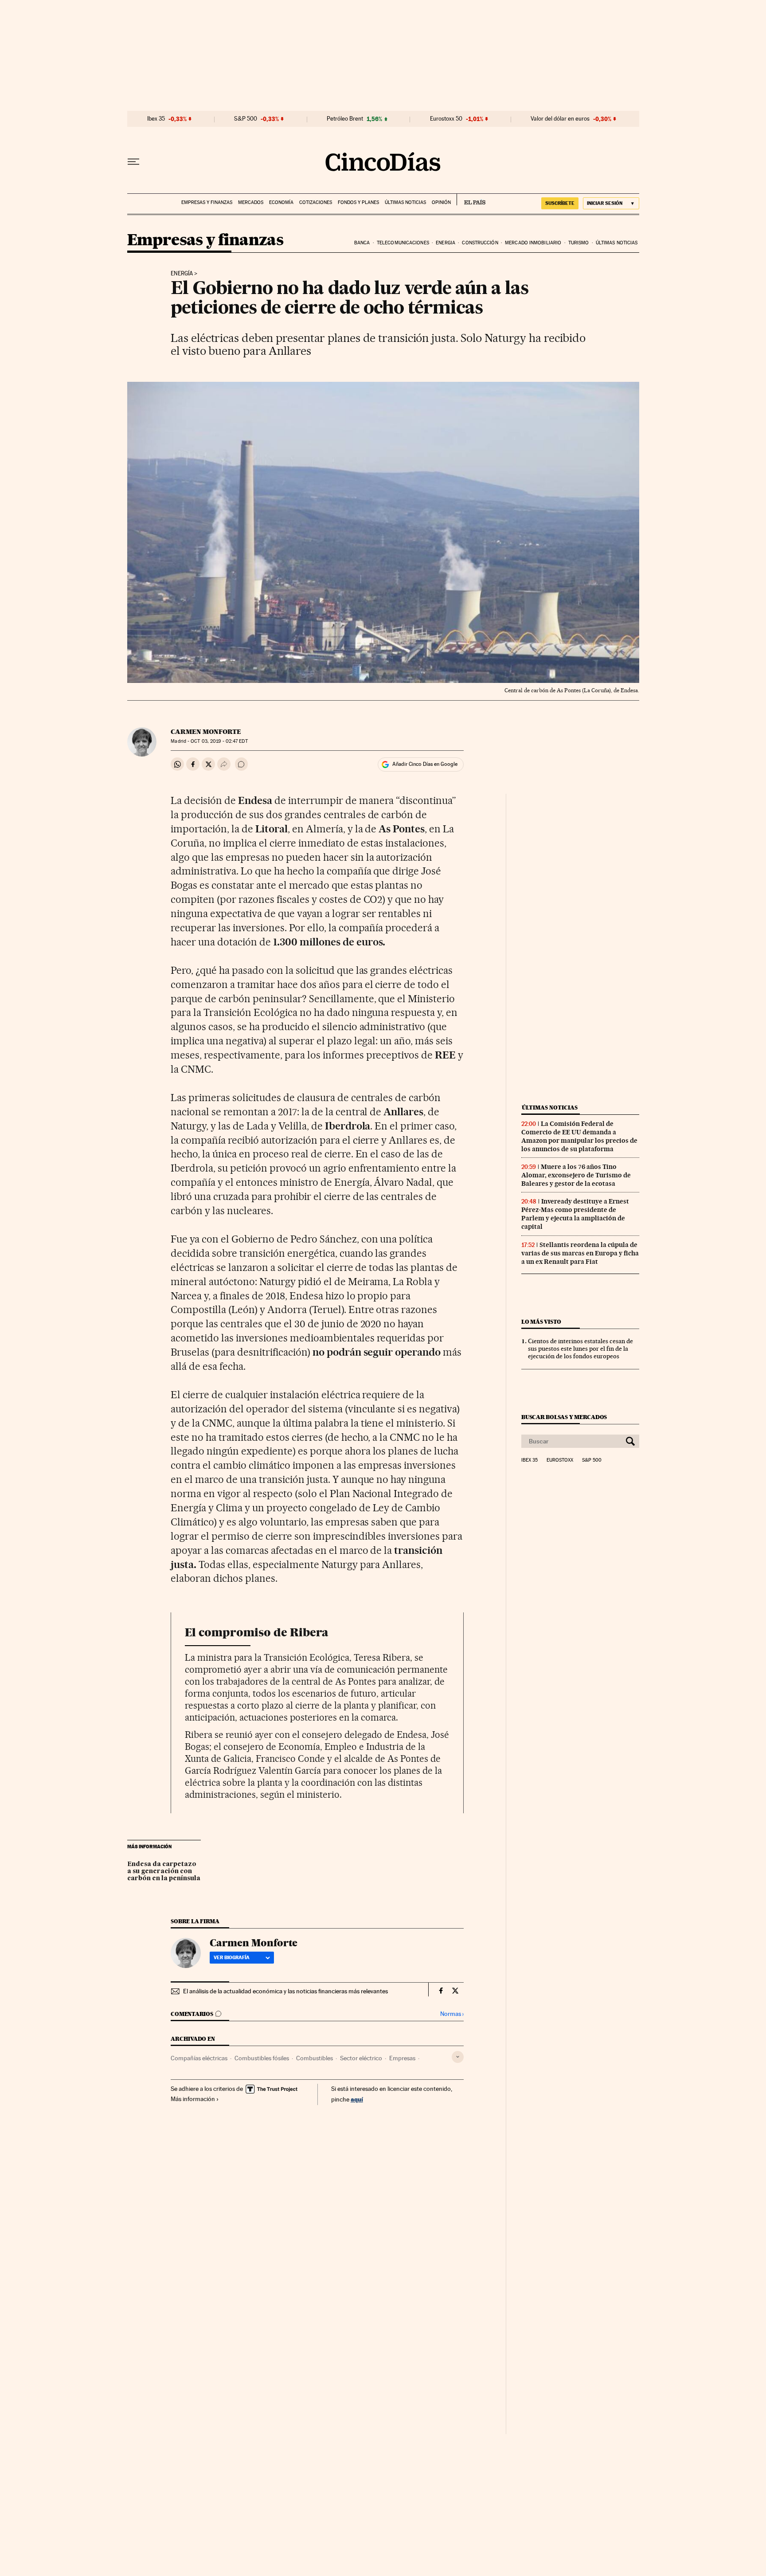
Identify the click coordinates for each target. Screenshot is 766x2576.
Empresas (402, 2058)
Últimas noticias (405, 202)
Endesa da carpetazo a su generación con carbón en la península (164, 1871)
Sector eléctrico (361, 2058)
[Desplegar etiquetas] (458, 2057)
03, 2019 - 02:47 (219, 741)
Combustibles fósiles (262, 2058)
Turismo (579, 243)
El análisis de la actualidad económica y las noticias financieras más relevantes (285, 1991)
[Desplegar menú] (133, 162)
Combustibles (315, 2058)
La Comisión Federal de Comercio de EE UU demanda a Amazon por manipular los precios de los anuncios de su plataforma (579, 1136)
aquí (357, 2099)
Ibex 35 (156, 119)
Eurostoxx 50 (446, 119)
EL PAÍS (471, 200)
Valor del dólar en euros (560, 119)
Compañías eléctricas (199, 2058)
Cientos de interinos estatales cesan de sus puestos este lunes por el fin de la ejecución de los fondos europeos (580, 1349)
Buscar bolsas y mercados (564, 1417)
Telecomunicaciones (403, 243)
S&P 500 (246, 119)
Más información (193, 2099)
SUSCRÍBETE (560, 203)
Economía (281, 202)
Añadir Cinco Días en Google (425, 764)
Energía (182, 274)
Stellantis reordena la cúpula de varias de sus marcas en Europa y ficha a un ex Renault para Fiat (580, 1253)
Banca (362, 243)
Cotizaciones (316, 202)
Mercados (251, 202)
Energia (446, 243)
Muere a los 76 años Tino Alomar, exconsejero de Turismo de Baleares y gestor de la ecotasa (576, 1175)
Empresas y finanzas (207, 202)
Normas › (452, 2014)
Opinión (441, 202)
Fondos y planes (358, 202)
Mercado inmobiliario (533, 243)
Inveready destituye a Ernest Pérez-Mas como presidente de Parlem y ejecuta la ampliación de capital (575, 1214)
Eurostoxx (560, 1460)
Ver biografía (232, 1957)
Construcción (480, 243)
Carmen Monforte (206, 732)
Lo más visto (541, 1322)
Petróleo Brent (345, 119)
